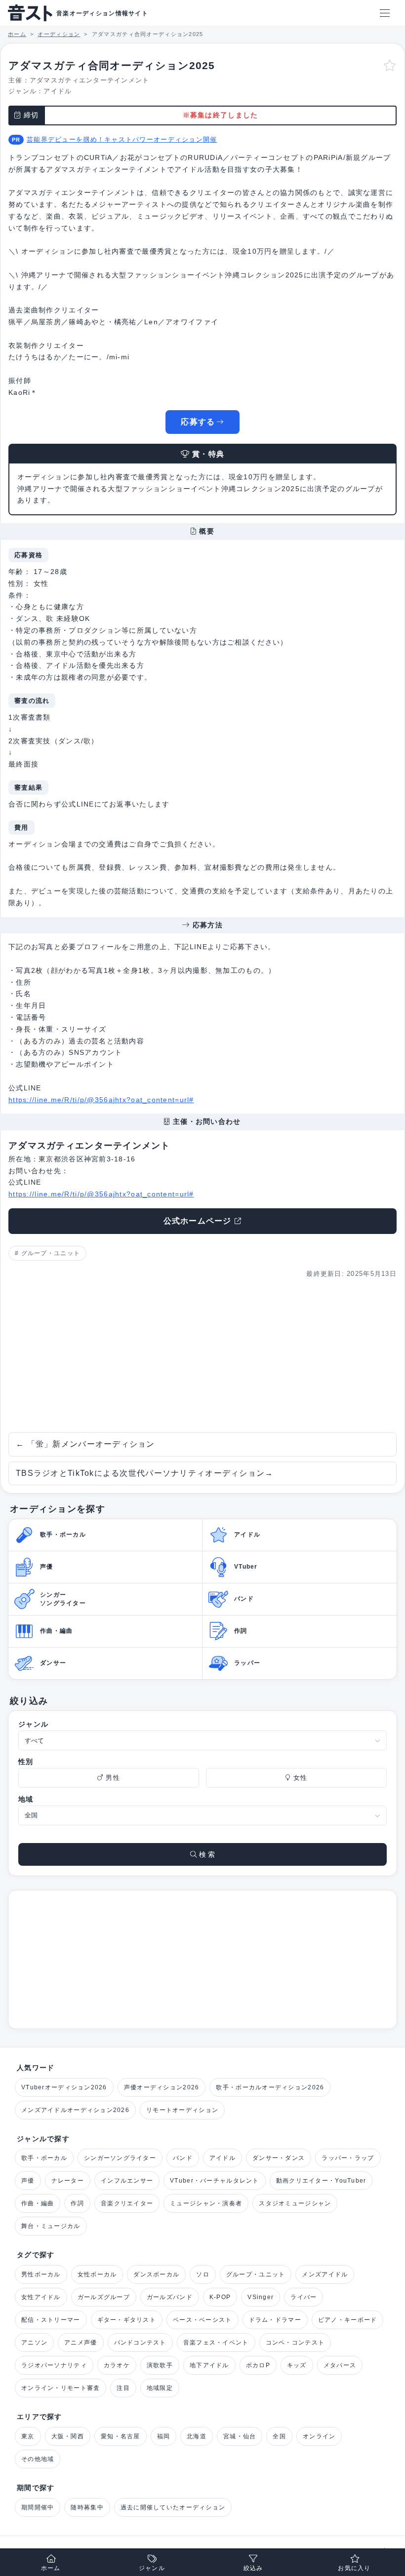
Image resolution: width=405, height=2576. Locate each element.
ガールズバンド (170, 2297)
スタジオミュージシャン (295, 2203)
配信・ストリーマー (51, 2320)
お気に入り (354, 2568)
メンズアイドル (325, 2274)
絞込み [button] (253, 2568)
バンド (183, 2158)
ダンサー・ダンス (279, 2158)
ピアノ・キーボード (348, 2320)
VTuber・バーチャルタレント (214, 2181)
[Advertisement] (202, 1356)
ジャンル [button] (152, 2568)
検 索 (206, 1854)
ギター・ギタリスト (127, 2320)
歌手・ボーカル (44, 2158)
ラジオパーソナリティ (54, 2365)
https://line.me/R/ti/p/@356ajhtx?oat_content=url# (101, 1100)
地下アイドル (209, 2365)
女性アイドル (41, 2297)
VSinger (261, 2297)
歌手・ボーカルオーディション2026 (270, 2087)
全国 (279, 2436)
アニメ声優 (81, 2343)
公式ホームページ (198, 1221)
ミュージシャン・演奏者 (206, 2203)
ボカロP (258, 2365)
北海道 (197, 2436)
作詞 (77, 2203)
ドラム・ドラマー (275, 2320)
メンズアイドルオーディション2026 (75, 2110)
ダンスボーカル (156, 2274)
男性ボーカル (41, 2274)
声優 (28, 2181)
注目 (123, 2388)
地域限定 (160, 2388)
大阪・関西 (68, 2436)
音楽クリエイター (127, 2203)
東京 (28, 2436)
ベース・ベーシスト (202, 2320)
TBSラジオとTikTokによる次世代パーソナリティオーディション (145, 1473)
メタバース (340, 2365)
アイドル (58, 91)
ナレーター (68, 2181)
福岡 (164, 2436)
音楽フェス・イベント (216, 2343)
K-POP (220, 2297)
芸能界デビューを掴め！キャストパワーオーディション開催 (122, 139)
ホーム (51, 2568)
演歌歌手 (160, 2365)
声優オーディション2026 (162, 2087)
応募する (198, 422)
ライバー (304, 2297)
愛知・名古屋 (121, 2436)
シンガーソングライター (120, 2158)
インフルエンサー (127, 2181)
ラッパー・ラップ (348, 2158)
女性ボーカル (97, 2274)
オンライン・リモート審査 (61, 2388)
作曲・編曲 (38, 2203)
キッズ (297, 2365)
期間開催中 (38, 2507)
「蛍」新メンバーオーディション (85, 1444)
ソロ (203, 2274)
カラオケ (117, 2365)
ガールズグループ (104, 2297)
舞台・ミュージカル (51, 2226)
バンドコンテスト (140, 2343)
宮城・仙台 (240, 2436)
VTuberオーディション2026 (64, 2087)
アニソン (34, 2343)
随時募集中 (87, 2507)
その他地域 (38, 2459)
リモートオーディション (182, 2110)
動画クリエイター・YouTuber (321, 2181)
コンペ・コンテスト (295, 2343)
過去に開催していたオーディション (173, 2507)
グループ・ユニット (51, 1253)
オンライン (319, 2436)
